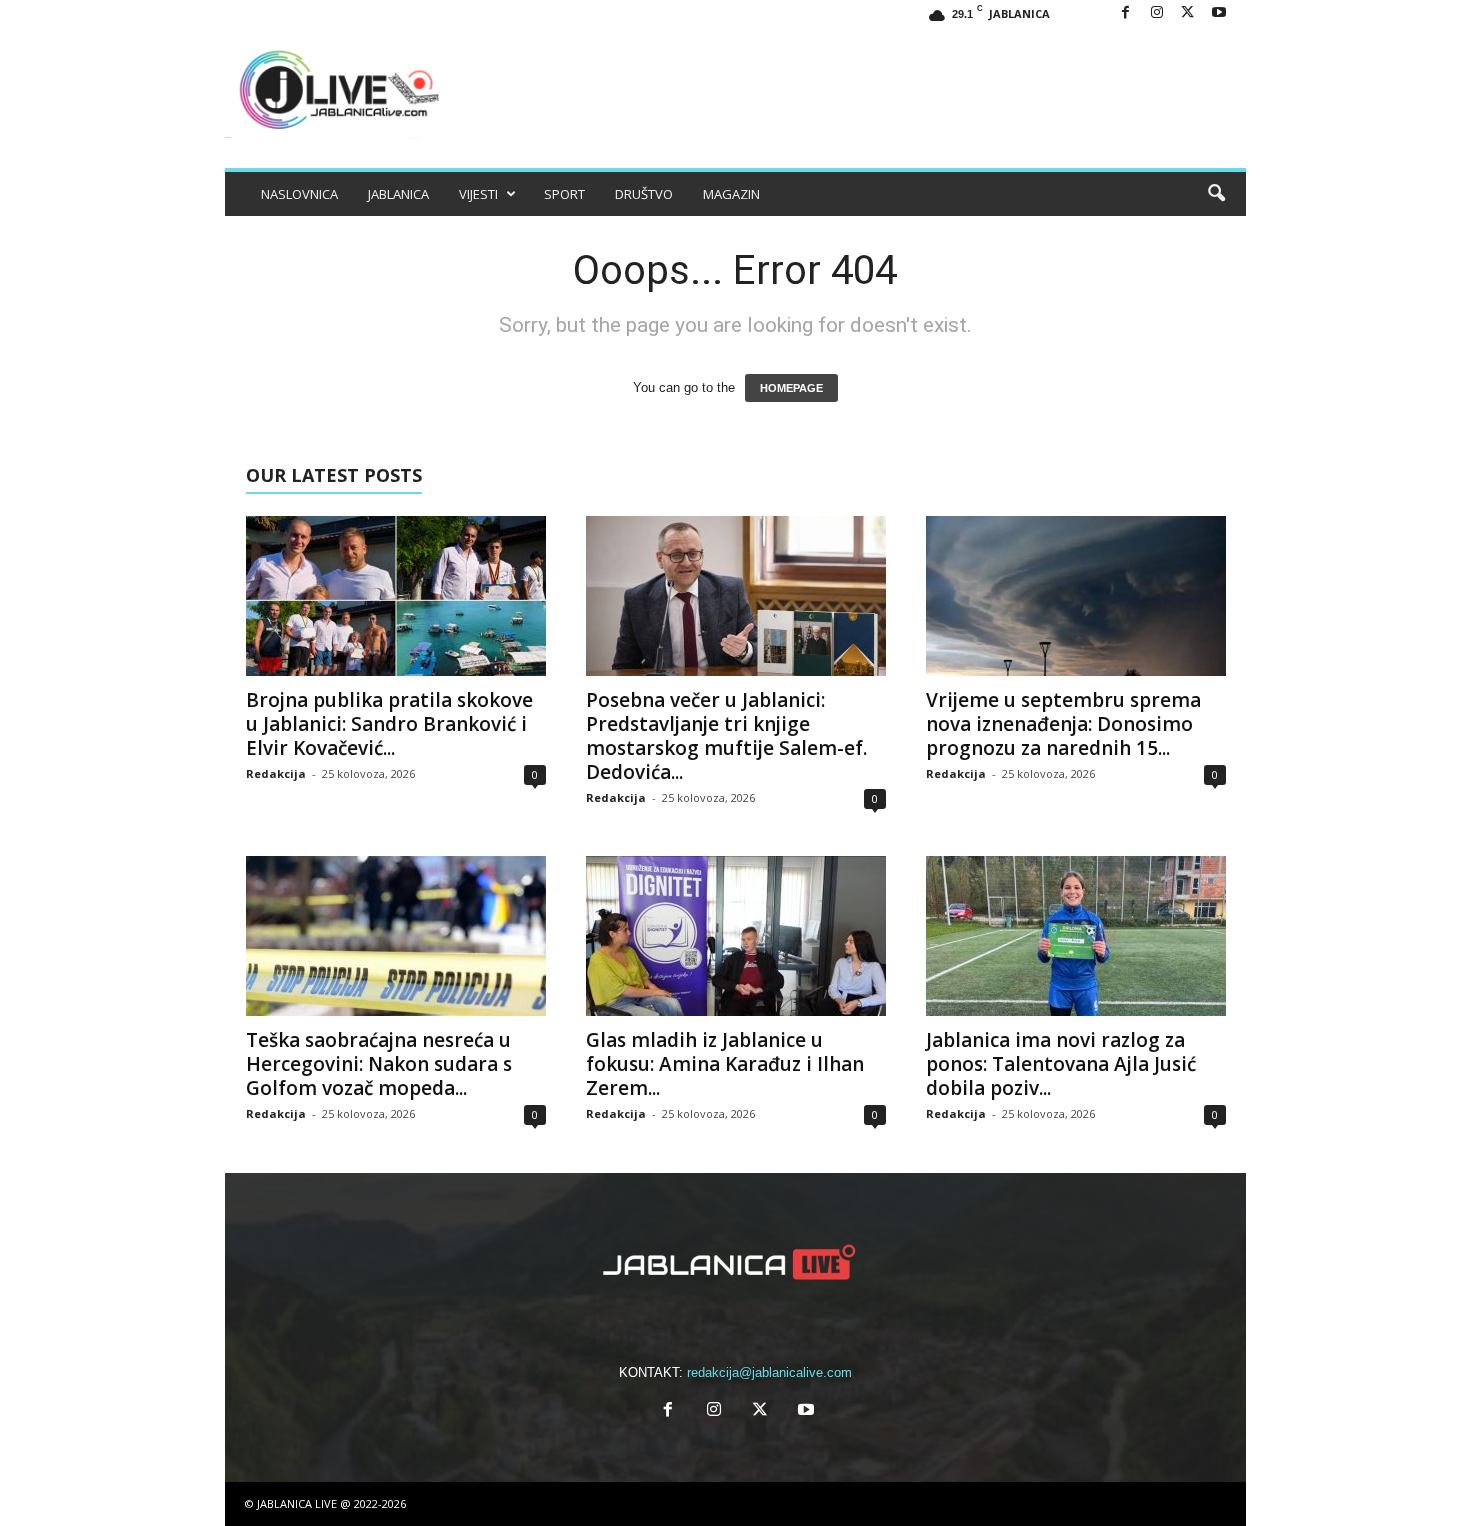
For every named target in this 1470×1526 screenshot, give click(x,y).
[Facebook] (1126, 13)
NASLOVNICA (299, 194)
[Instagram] (1157, 13)
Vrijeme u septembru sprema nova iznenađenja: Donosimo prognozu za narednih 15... (1063, 724)
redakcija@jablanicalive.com (769, 1372)
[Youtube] (1219, 13)
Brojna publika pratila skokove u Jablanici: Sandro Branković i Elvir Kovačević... (389, 724)
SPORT (564, 194)
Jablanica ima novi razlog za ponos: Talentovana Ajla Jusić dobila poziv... (1061, 1064)
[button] (1216, 194)
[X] (1188, 13)
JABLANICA (398, 194)
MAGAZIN (731, 194)
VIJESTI (478, 194)
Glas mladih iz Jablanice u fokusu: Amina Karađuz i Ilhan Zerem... (725, 1064)
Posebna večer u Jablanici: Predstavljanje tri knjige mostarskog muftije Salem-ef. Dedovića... (726, 736)
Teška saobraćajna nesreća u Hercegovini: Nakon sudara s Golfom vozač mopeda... (379, 1064)
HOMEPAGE (791, 388)
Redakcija (276, 773)
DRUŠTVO (644, 194)
